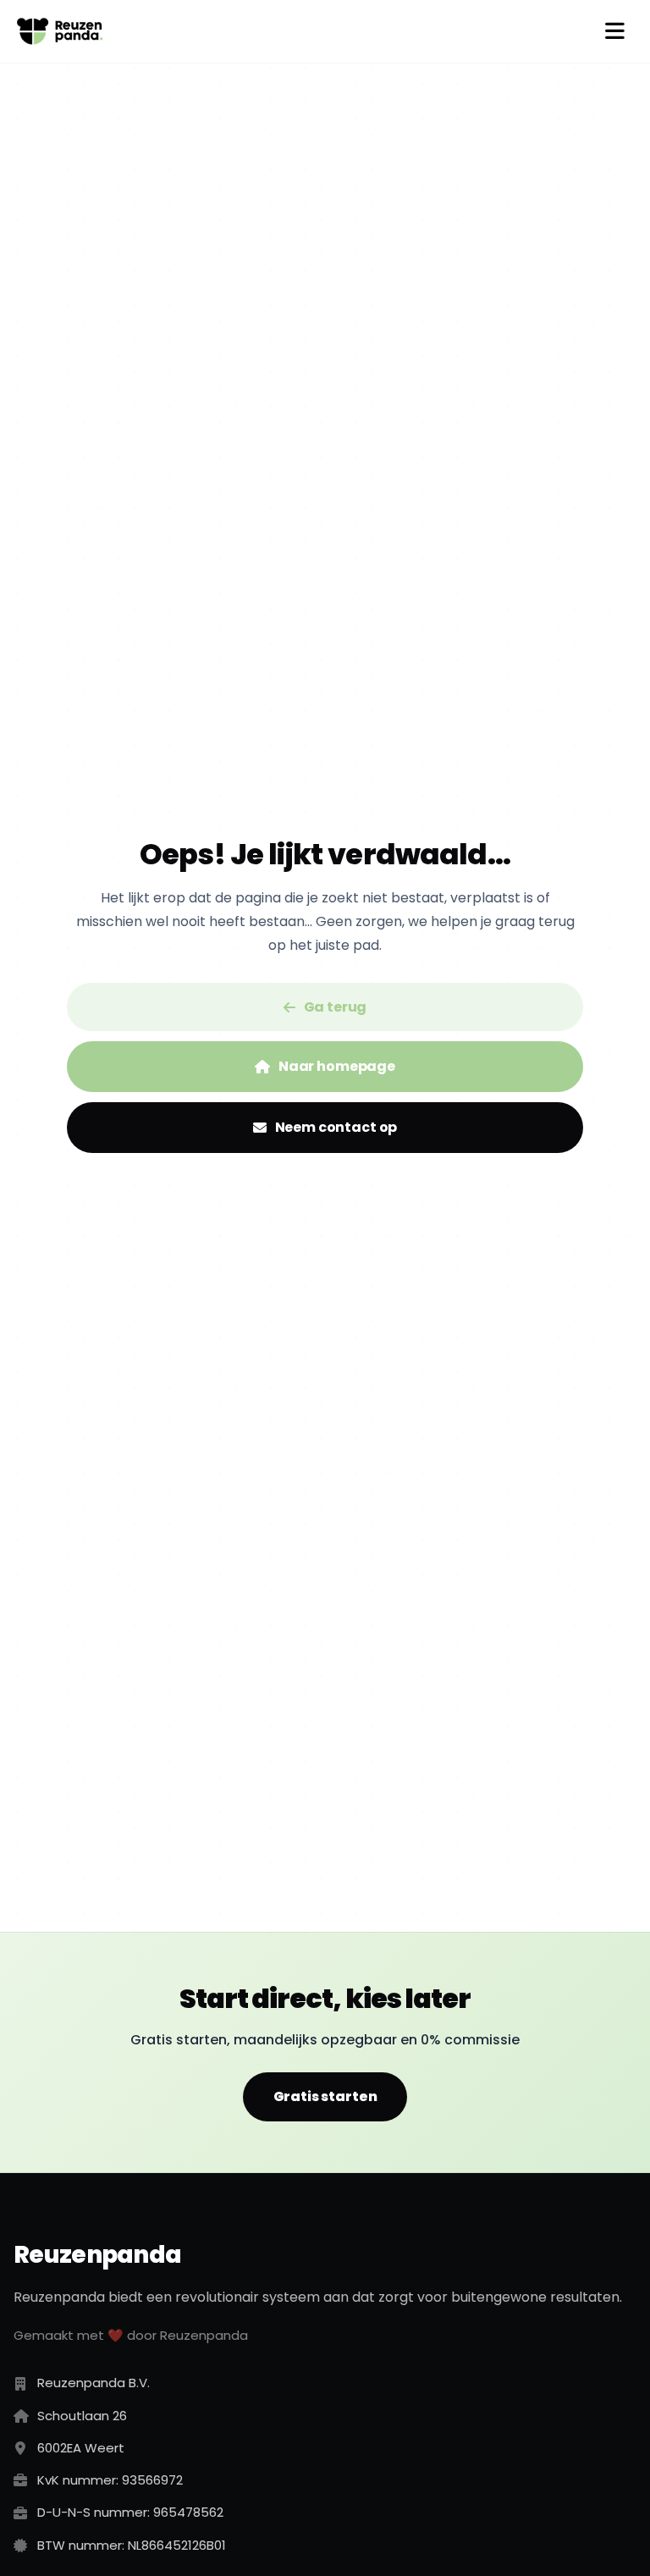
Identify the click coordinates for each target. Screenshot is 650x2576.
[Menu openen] (614, 31)
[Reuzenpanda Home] (60, 31)
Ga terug (336, 1007)
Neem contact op (336, 1127)
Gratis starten (325, 2096)
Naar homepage (337, 1066)
